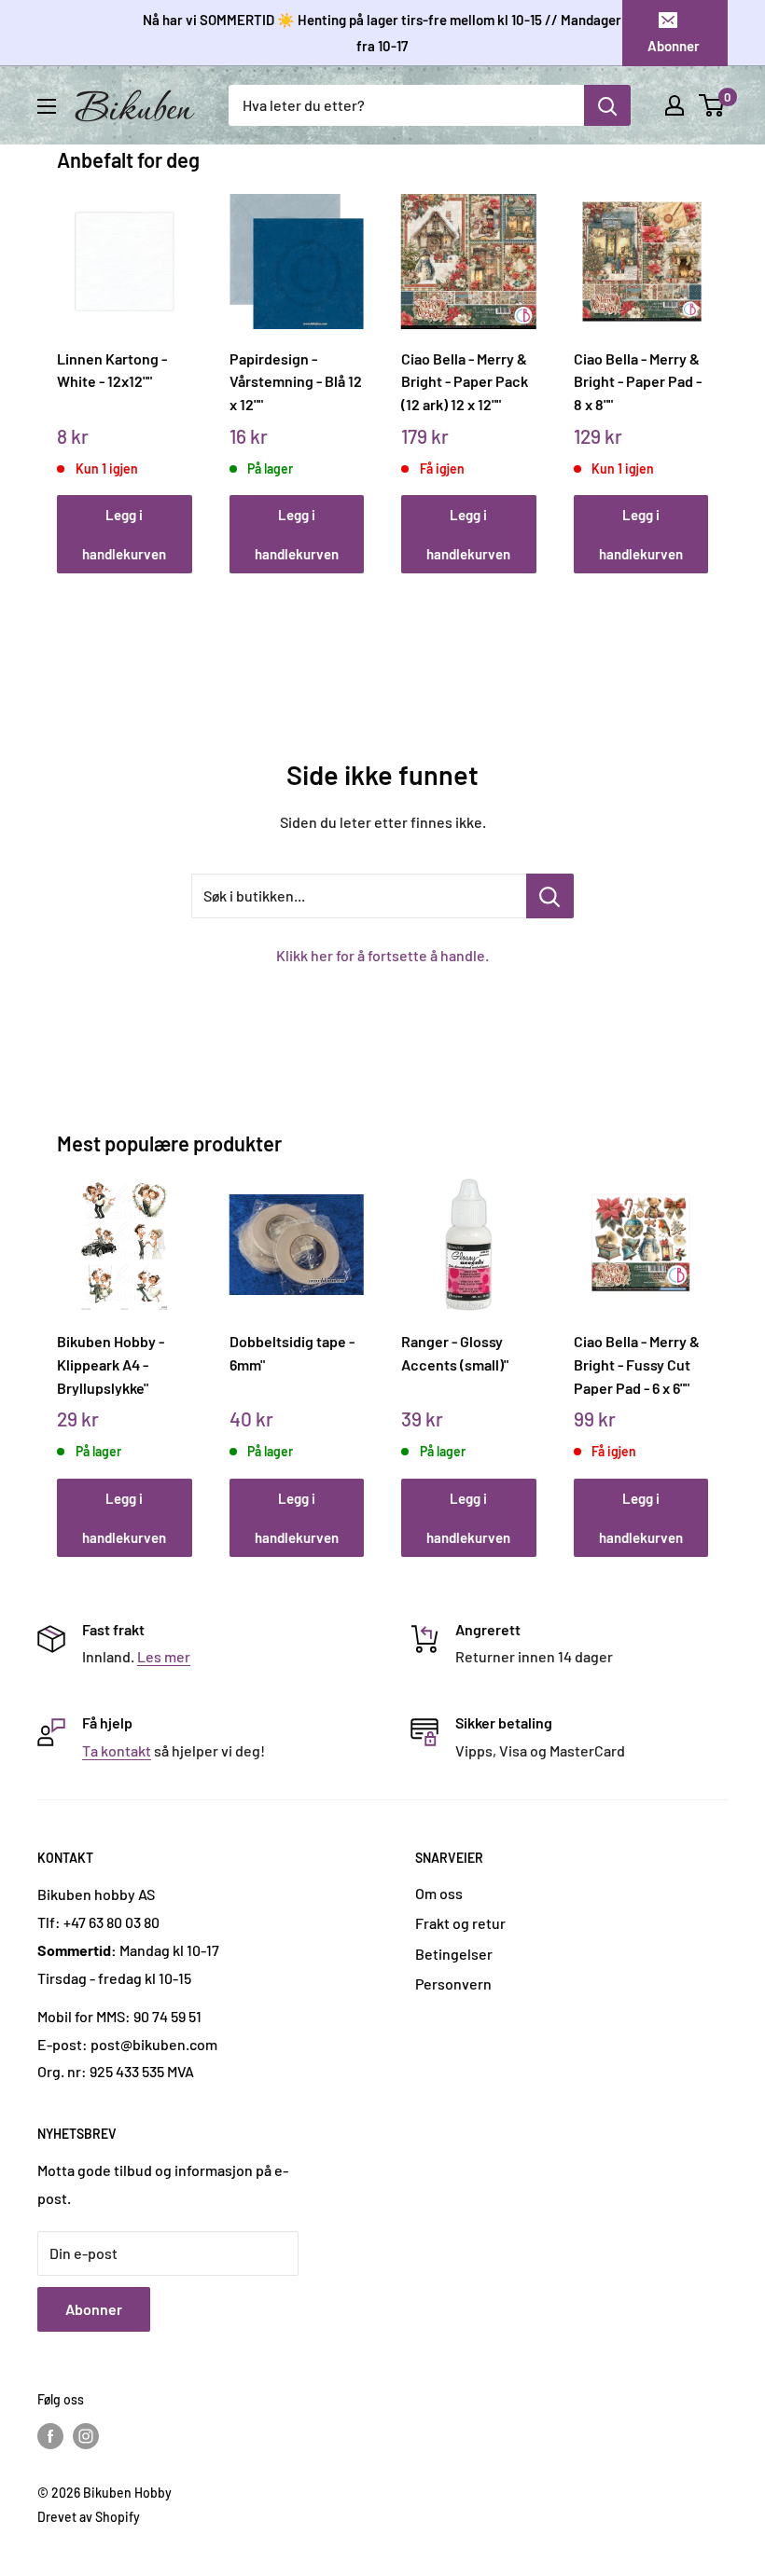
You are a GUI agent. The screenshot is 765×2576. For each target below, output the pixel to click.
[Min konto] (675, 105)
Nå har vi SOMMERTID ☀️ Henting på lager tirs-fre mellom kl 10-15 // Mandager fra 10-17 (382, 33)
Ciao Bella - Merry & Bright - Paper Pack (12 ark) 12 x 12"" (465, 381)
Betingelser (454, 1954)
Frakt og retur (460, 1923)
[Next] (704, 366)
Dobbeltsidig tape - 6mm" (292, 1353)
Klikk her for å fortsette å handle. (382, 955)
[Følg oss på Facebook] (50, 2435)
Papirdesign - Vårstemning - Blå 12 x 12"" (296, 381)
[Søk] (607, 105)
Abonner (674, 46)
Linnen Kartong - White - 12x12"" (112, 370)
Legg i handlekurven (124, 534)
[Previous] (62, 366)
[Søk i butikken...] (550, 896)
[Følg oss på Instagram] (86, 2435)
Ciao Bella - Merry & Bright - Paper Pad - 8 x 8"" (638, 381)
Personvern (453, 1984)
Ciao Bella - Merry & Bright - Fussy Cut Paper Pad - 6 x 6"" (637, 1364)
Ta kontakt (117, 1750)
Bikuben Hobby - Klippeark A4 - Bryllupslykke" (111, 1364)
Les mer (164, 1656)
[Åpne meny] (47, 106)
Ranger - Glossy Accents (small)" (455, 1353)
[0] (712, 105)
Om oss (439, 1893)
